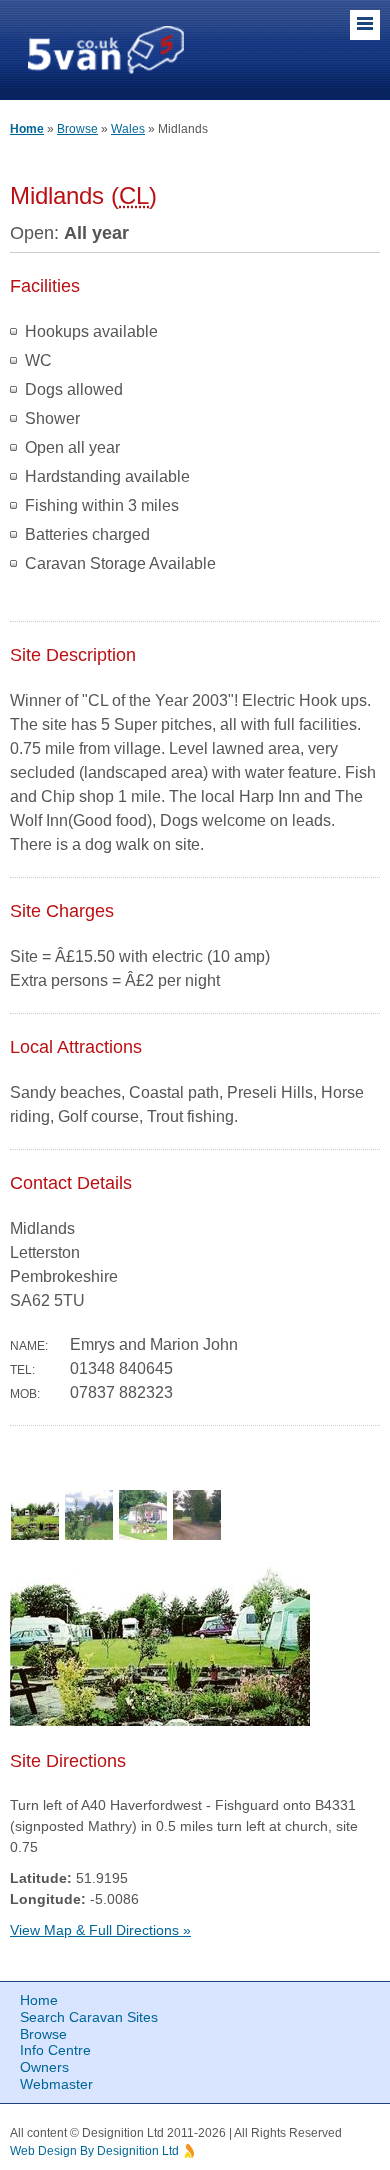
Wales (128, 129)
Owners (44, 2067)
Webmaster (56, 2084)
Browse (77, 129)
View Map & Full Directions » (100, 1930)
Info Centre (55, 2050)
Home (27, 129)
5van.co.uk (106, 49)
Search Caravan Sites (89, 2017)
